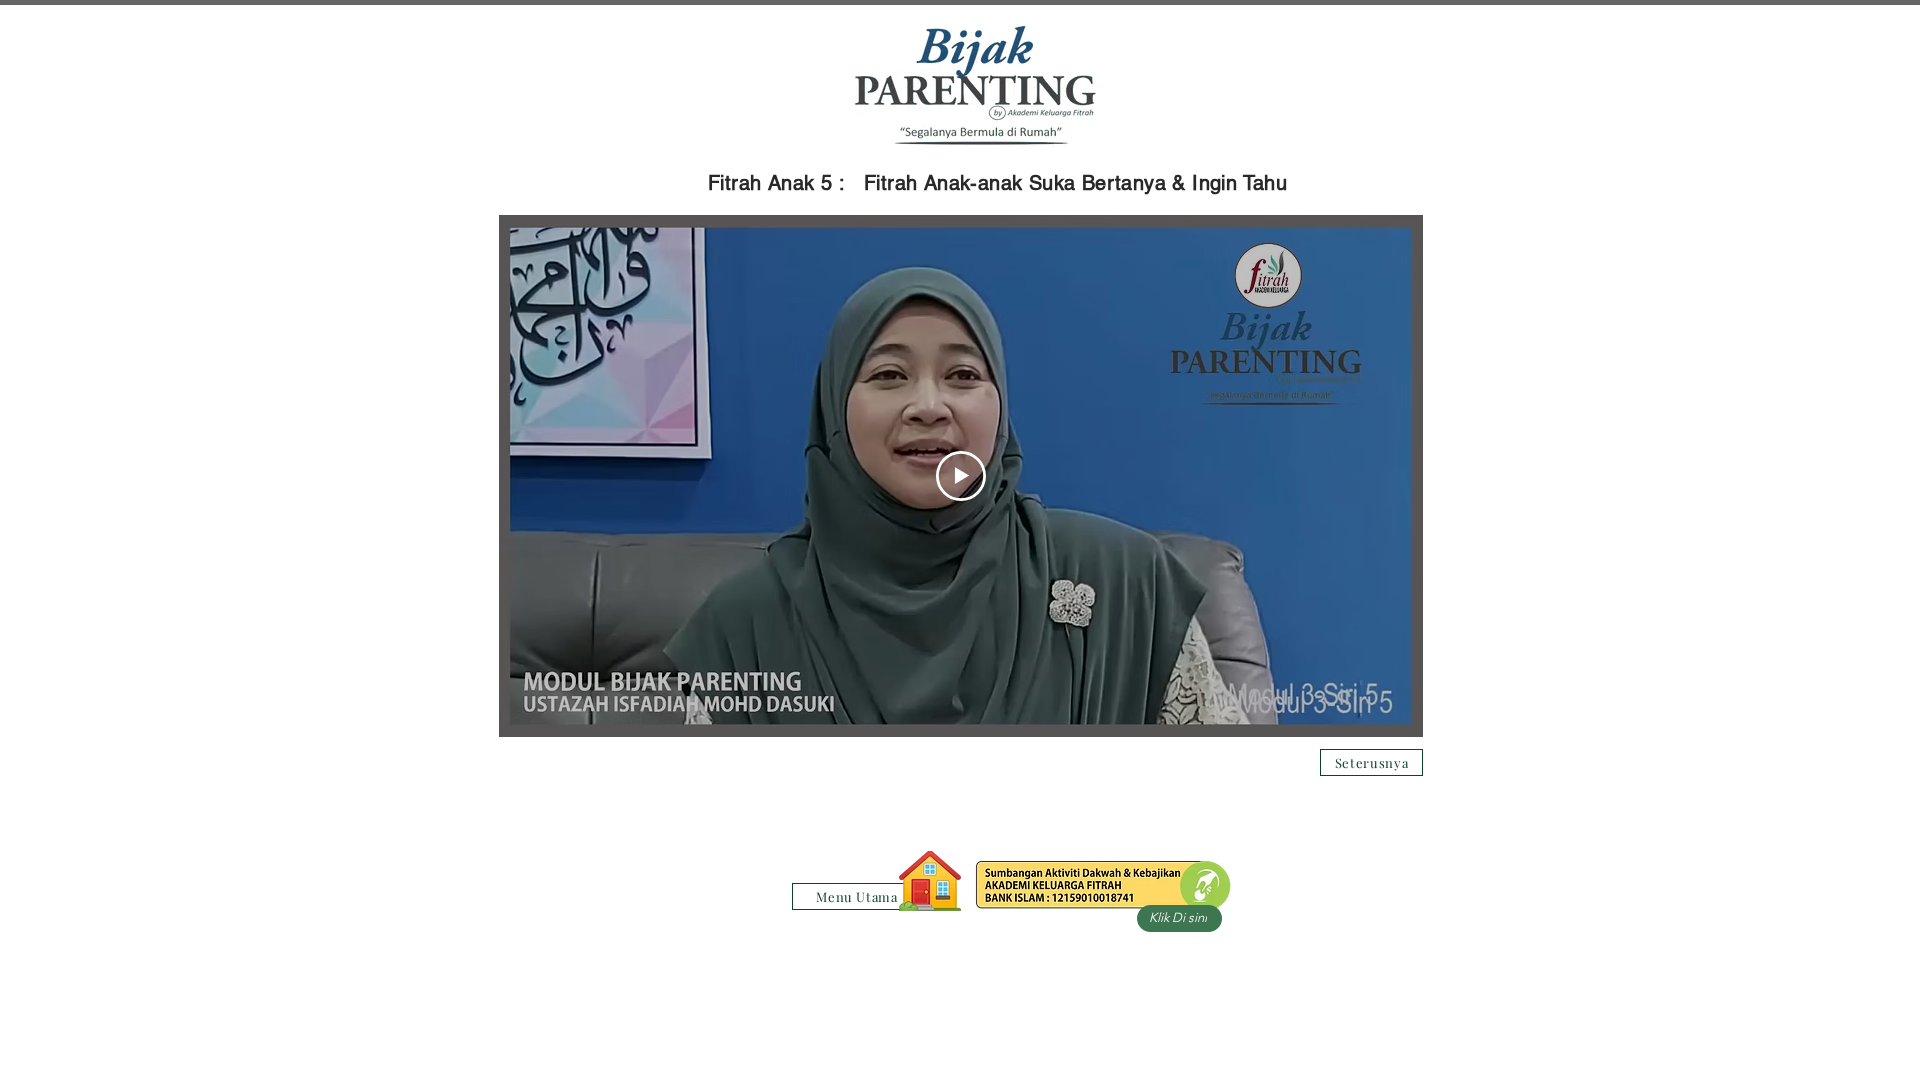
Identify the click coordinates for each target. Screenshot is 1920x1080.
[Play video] (961, 476)
